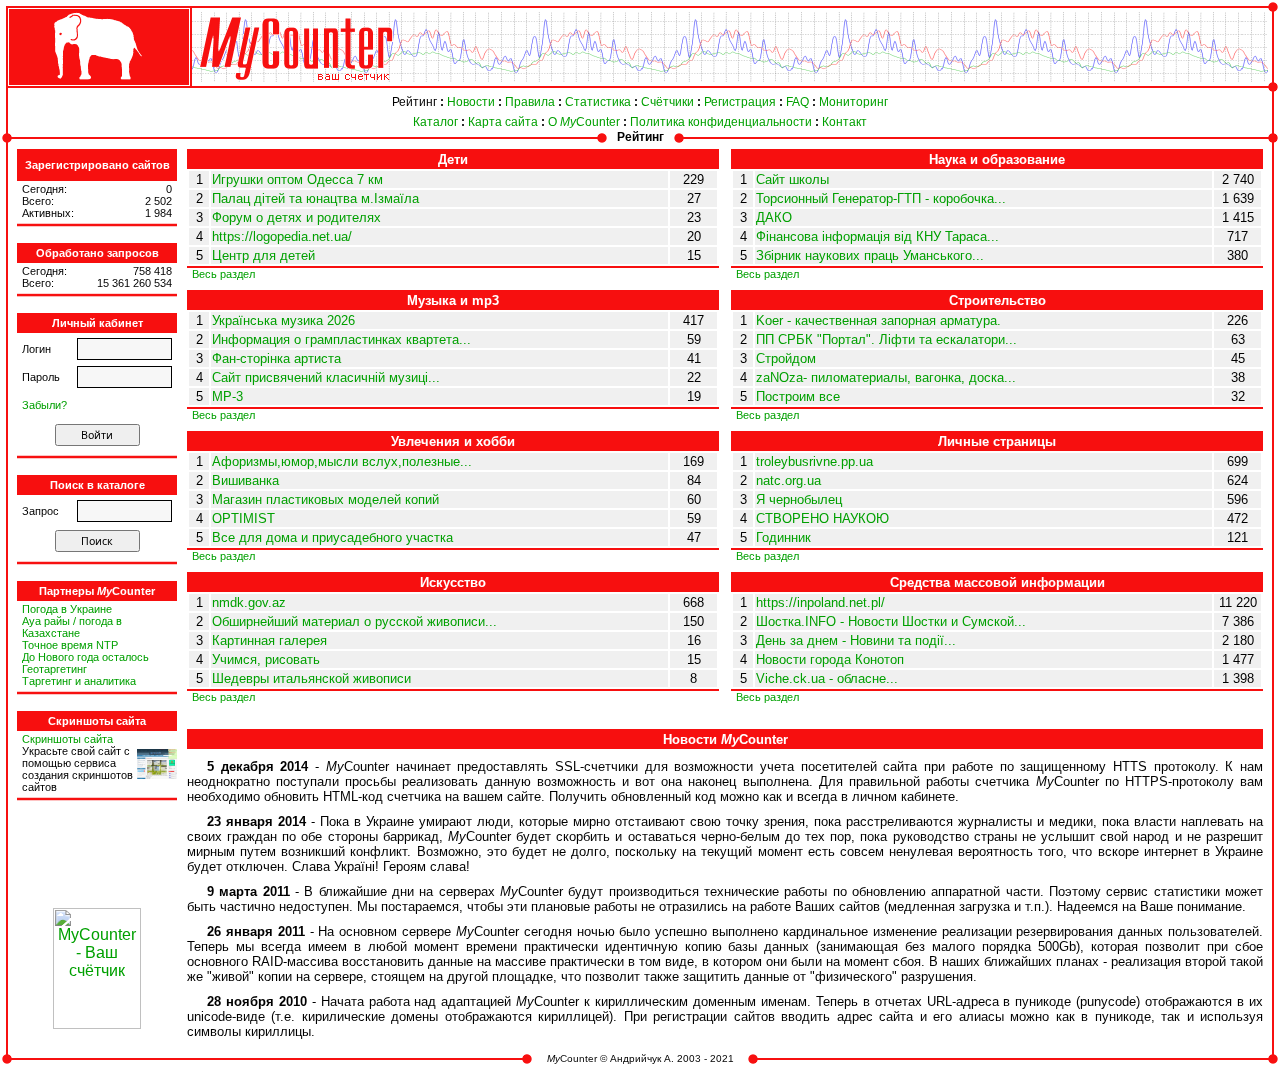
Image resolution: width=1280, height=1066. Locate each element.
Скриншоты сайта (67, 739)
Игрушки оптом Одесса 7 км (297, 179)
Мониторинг (853, 102)
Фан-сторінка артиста (276, 358)
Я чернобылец (799, 499)
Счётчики (667, 102)
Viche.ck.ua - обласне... (827, 678)
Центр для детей (263, 255)
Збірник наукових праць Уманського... (870, 255)
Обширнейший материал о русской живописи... (354, 621)
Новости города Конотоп (830, 659)
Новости (471, 102)
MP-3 (227, 396)
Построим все (798, 396)
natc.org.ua (788, 480)
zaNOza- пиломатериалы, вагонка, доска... (886, 377)
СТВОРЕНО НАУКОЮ (822, 518)
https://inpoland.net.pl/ (820, 602)
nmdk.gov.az (249, 602)
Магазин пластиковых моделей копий (325, 499)
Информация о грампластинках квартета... (341, 339)
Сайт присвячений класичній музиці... (326, 377)
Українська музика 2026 (283, 320)
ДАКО (774, 217)
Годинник (783, 537)
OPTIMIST (243, 518)
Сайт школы (792, 179)
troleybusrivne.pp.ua (814, 461)
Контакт (844, 122)
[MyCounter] (97, 86)
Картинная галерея (269, 640)
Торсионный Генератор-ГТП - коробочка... (881, 198)
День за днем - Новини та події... (856, 640)
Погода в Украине (67, 609)
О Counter (584, 122)
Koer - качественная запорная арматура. (878, 320)
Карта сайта (503, 122)
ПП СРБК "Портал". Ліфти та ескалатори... (886, 339)
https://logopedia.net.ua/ (282, 236)
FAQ (797, 102)
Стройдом (786, 358)
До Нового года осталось (85, 657)
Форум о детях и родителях (296, 217)
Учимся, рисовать (266, 659)
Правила (530, 102)
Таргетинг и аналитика (79, 681)
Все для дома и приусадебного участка (332, 537)
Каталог (435, 122)
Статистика (598, 102)
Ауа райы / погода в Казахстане (72, 627)
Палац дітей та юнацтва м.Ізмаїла (315, 198)
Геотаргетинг (54, 669)
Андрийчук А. (642, 1058)
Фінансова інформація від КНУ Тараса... (877, 236)
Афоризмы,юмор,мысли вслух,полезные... (342, 461)
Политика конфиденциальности (721, 122)
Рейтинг (414, 102)
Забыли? (44, 405)
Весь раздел (223, 274)
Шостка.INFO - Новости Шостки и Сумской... (891, 621)
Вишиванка (245, 480)
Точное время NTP (70, 645)
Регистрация (740, 102)
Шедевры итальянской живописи (311, 678)
